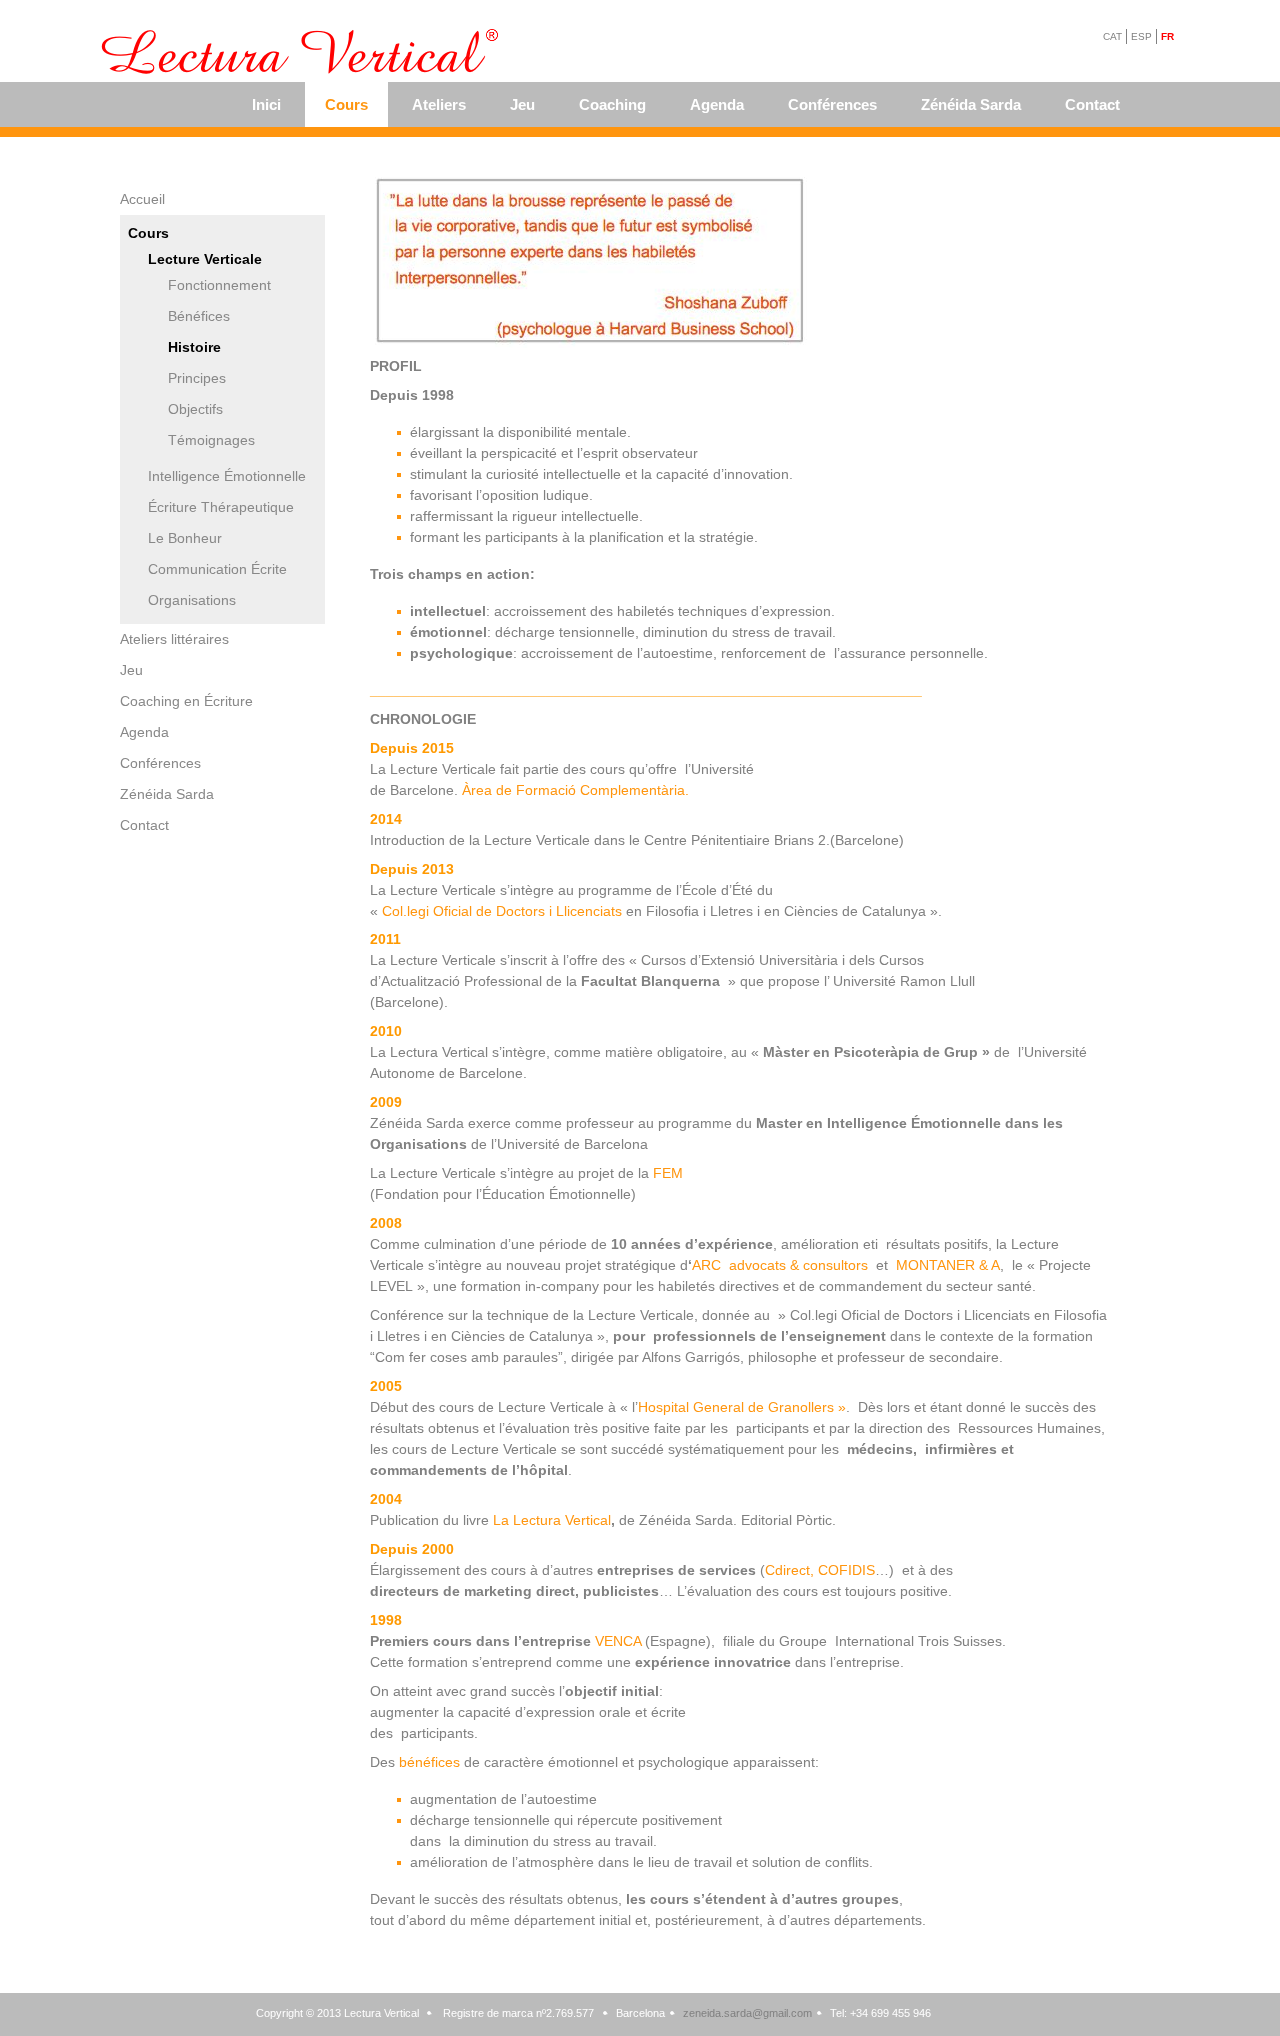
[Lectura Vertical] (302, 53)
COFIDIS (846, 1570)
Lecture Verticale (205, 259)
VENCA (620, 1641)
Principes (197, 378)
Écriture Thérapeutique (221, 507)
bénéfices (429, 1762)
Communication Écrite (217, 569)
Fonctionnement (219, 285)
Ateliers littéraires (174, 639)
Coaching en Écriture (186, 701)
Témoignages (211, 440)
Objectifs (195, 409)
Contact (1092, 104)
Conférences (832, 104)
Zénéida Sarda (971, 104)
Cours (346, 104)
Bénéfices (199, 316)
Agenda (717, 104)
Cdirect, (789, 1570)
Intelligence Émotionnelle (227, 476)
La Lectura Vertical (552, 1520)
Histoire (194, 347)
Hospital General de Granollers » (742, 1407)
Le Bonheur (185, 538)
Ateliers (439, 104)
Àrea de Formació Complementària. (573, 790)
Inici (266, 104)
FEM (668, 1173)
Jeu (522, 104)
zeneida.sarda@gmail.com (747, 2013)
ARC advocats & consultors (782, 1265)
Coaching (612, 104)
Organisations (192, 600)
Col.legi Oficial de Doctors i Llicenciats (502, 911)
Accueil (142, 199)
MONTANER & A (948, 1265)
